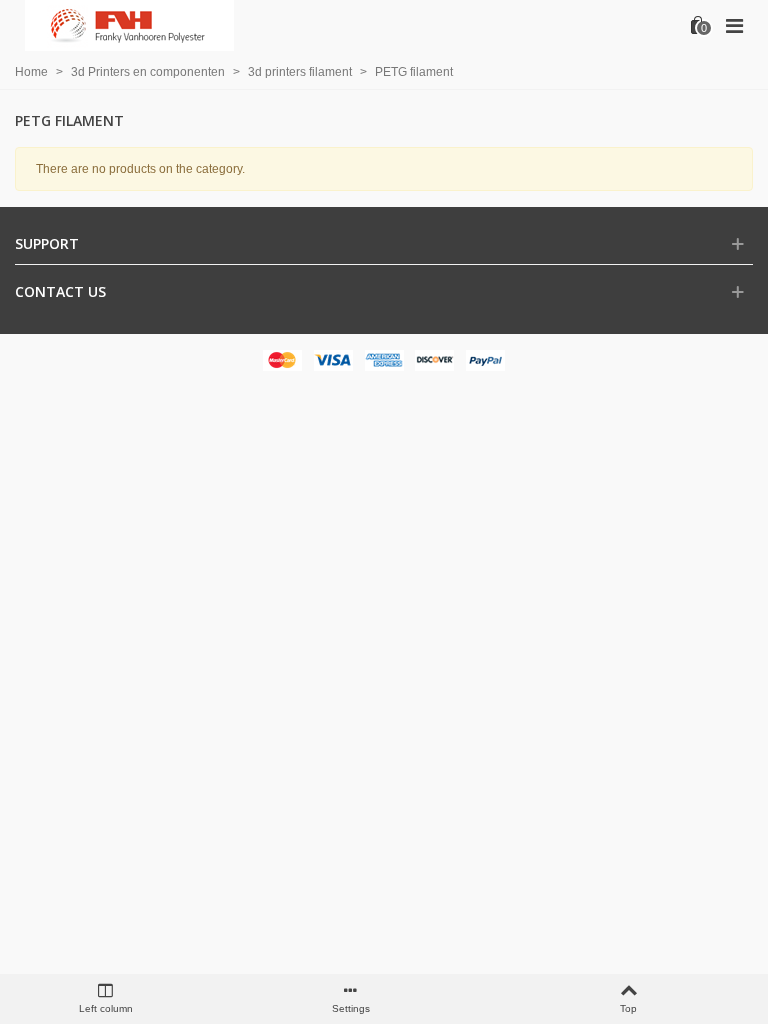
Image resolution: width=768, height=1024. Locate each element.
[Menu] (734, 25)
